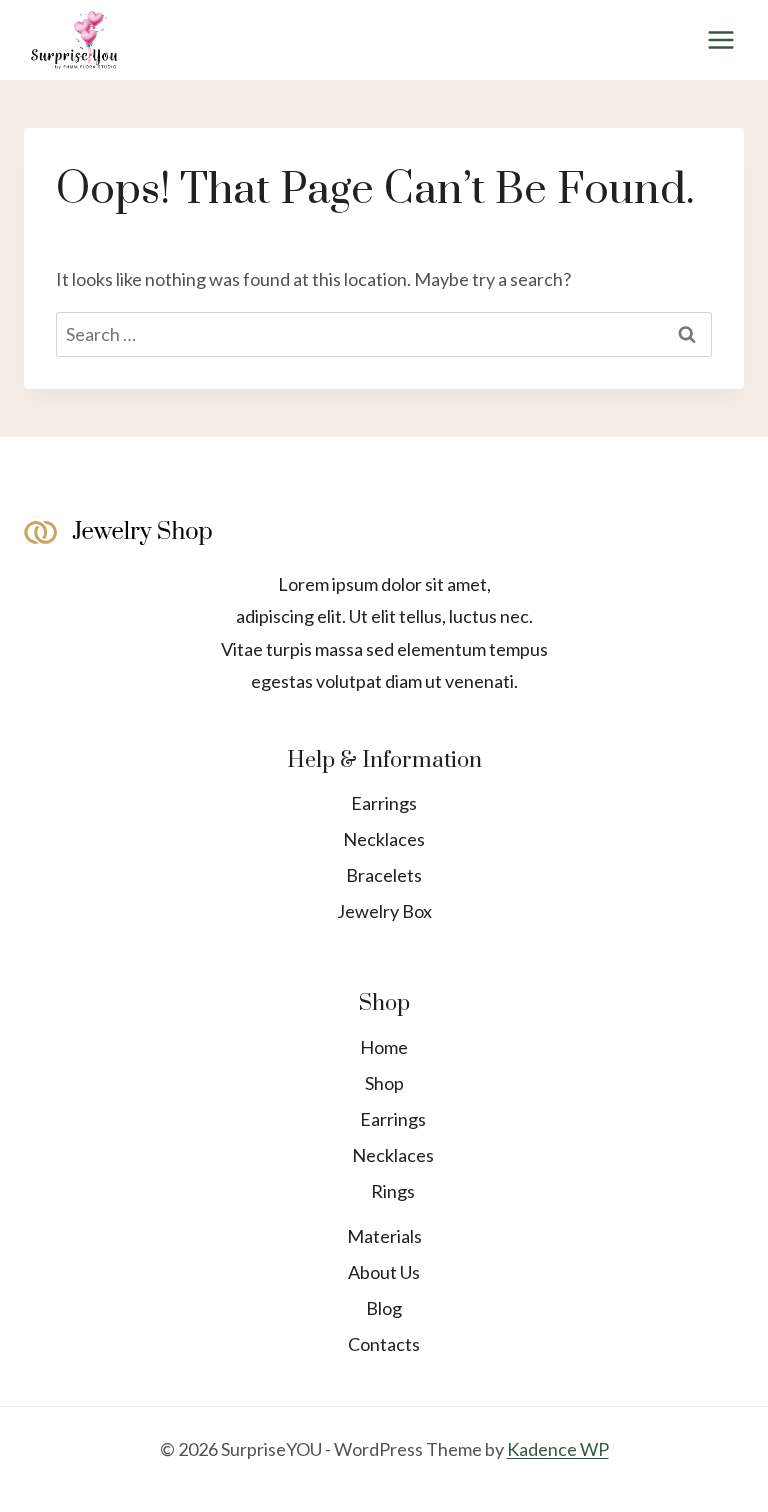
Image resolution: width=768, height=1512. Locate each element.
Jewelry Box (384, 911)
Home (384, 1047)
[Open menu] (720, 39)
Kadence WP (558, 1449)
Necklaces (384, 839)
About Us (384, 1272)
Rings (393, 1191)
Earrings (384, 803)
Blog (384, 1308)
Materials (384, 1236)
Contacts (384, 1344)
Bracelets (384, 875)
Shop (384, 1083)
